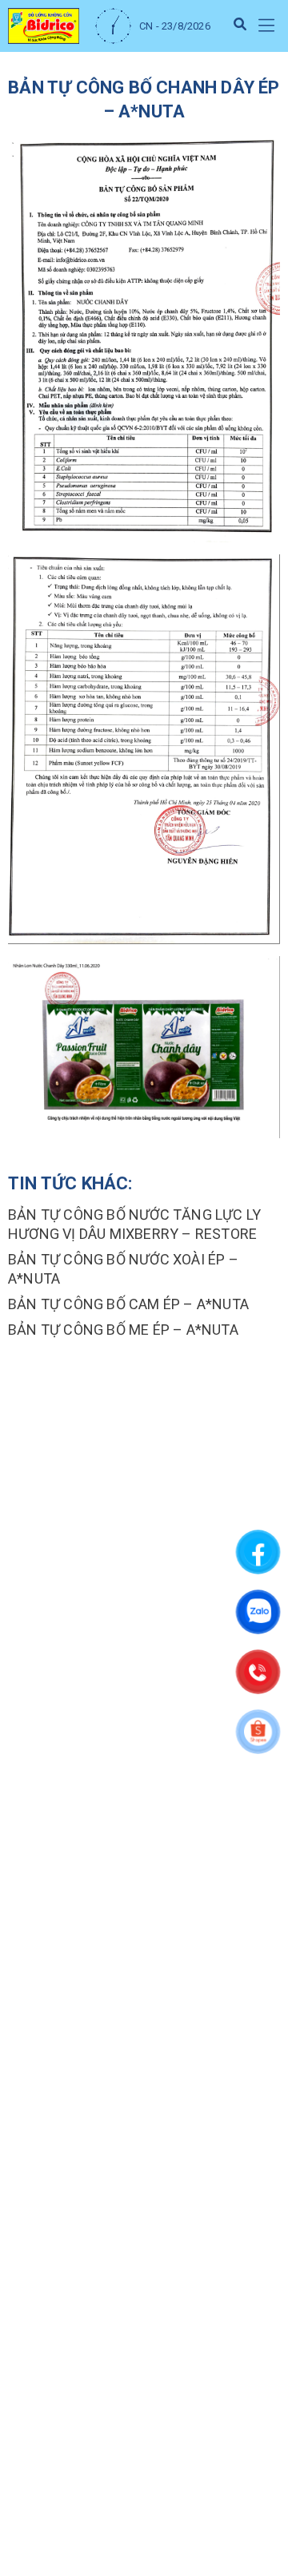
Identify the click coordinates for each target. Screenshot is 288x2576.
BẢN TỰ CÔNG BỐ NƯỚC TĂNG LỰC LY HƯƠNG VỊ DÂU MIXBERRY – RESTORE (134, 1224)
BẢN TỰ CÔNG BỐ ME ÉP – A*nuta (123, 1330)
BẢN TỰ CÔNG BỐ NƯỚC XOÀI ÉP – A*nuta (123, 1269)
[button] (266, 26)
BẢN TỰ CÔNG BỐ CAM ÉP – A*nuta (128, 1304)
